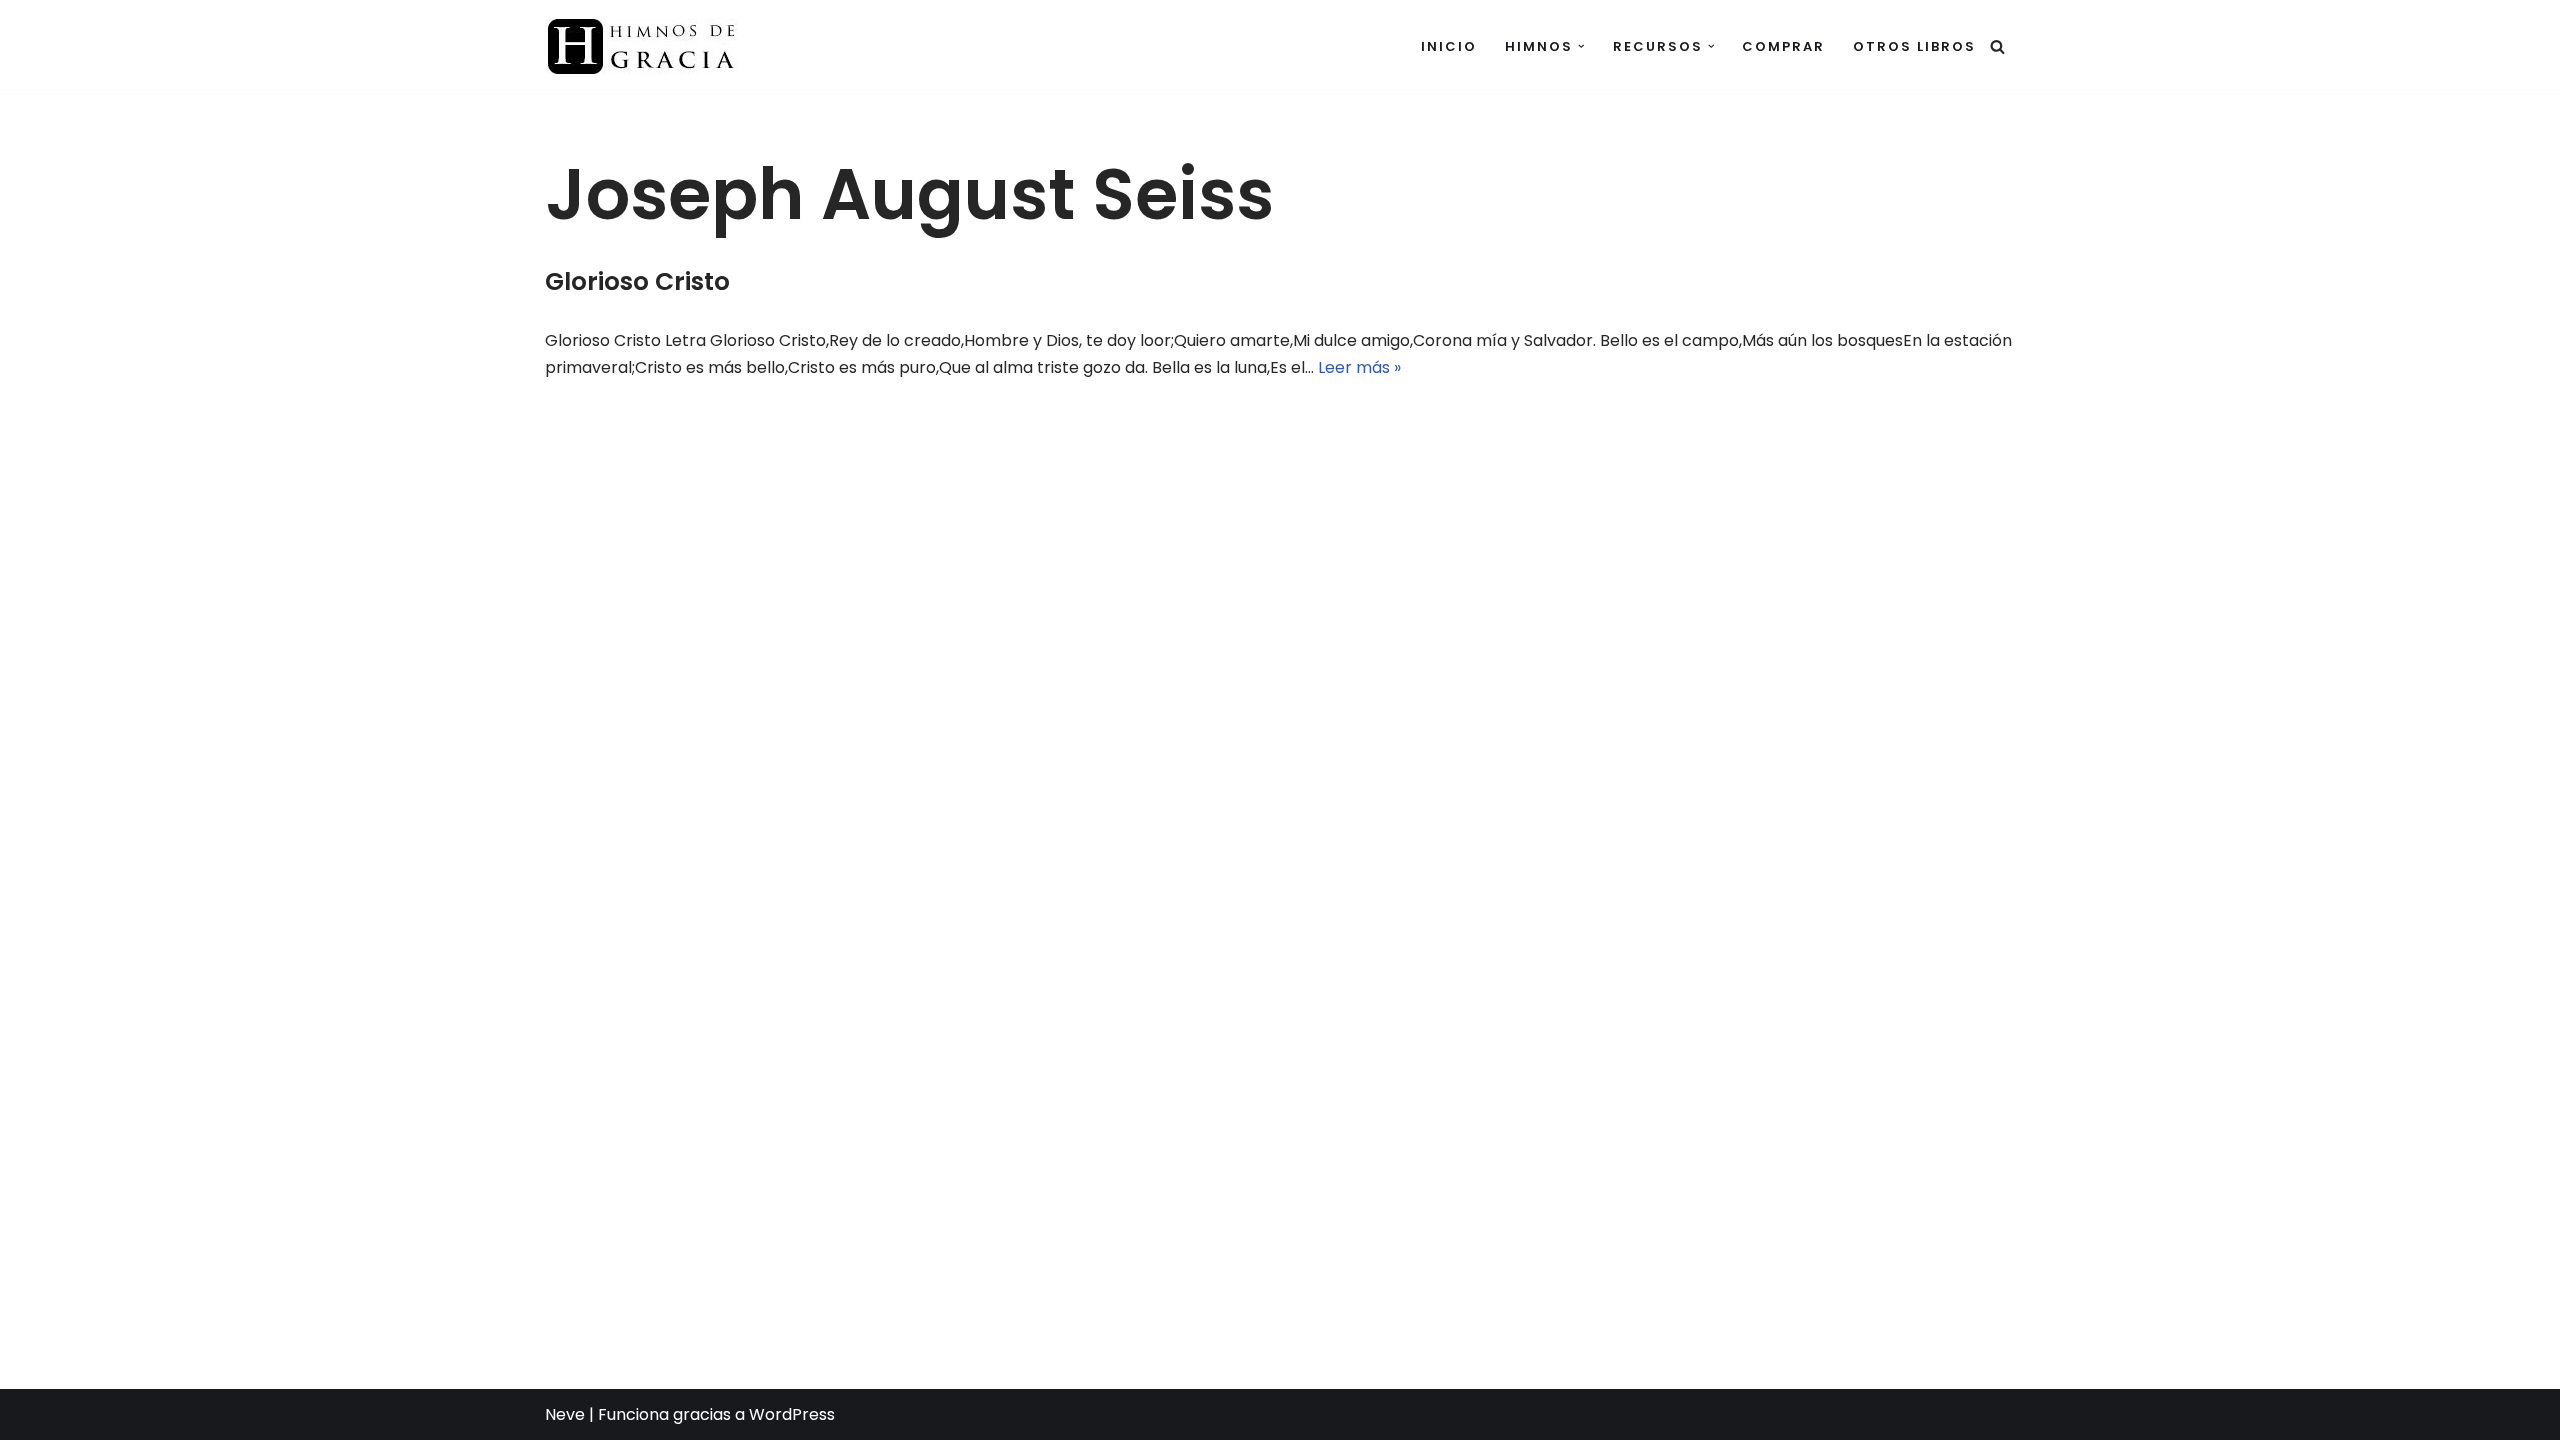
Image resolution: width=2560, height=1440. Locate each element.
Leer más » (1359, 367)
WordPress (792, 1414)
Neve (565, 1414)
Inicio (1449, 46)
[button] (1581, 46)
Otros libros (1914, 46)
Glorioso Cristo (637, 281)
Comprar (1783, 46)
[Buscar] (1997, 46)
